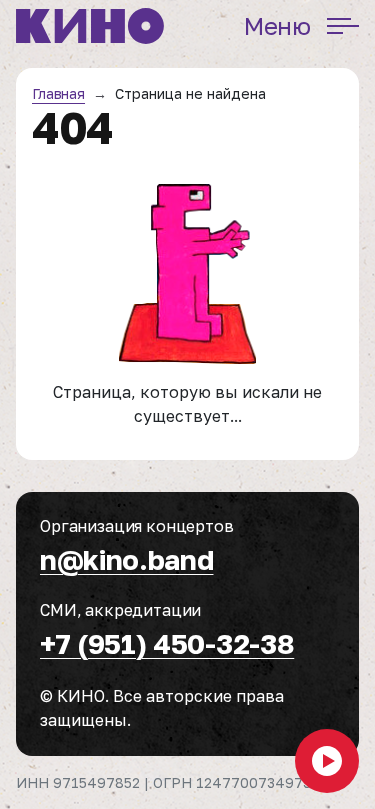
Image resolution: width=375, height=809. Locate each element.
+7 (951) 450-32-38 (167, 643)
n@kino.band (126, 559)
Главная (58, 93)
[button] (327, 761)
